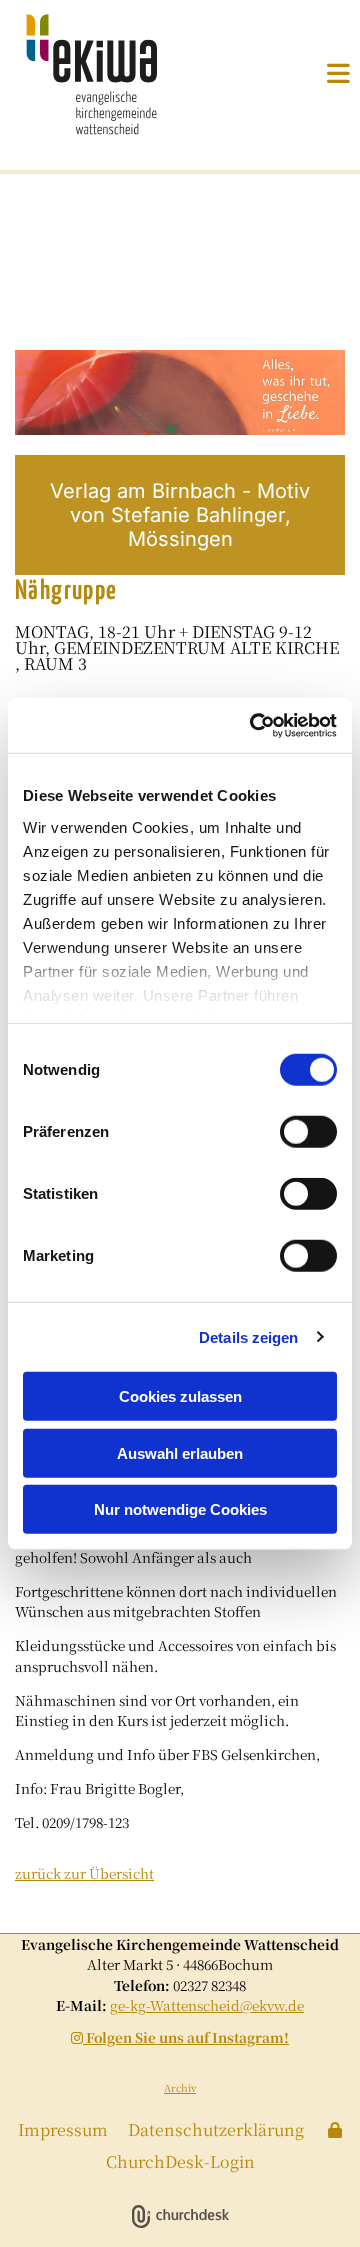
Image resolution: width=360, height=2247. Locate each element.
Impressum (63, 2129)
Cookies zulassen (180, 1396)
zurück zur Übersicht (84, 1873)
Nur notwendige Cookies (180, 1509)
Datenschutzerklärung (216, 2129)
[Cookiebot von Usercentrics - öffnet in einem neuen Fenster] (254, 725)
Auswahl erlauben (180, 1452)
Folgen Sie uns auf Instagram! (180, 2037)
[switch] (308, 1132)
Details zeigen (248, 1336)
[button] (315, 73)
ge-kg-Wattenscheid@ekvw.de (207, 2005)
